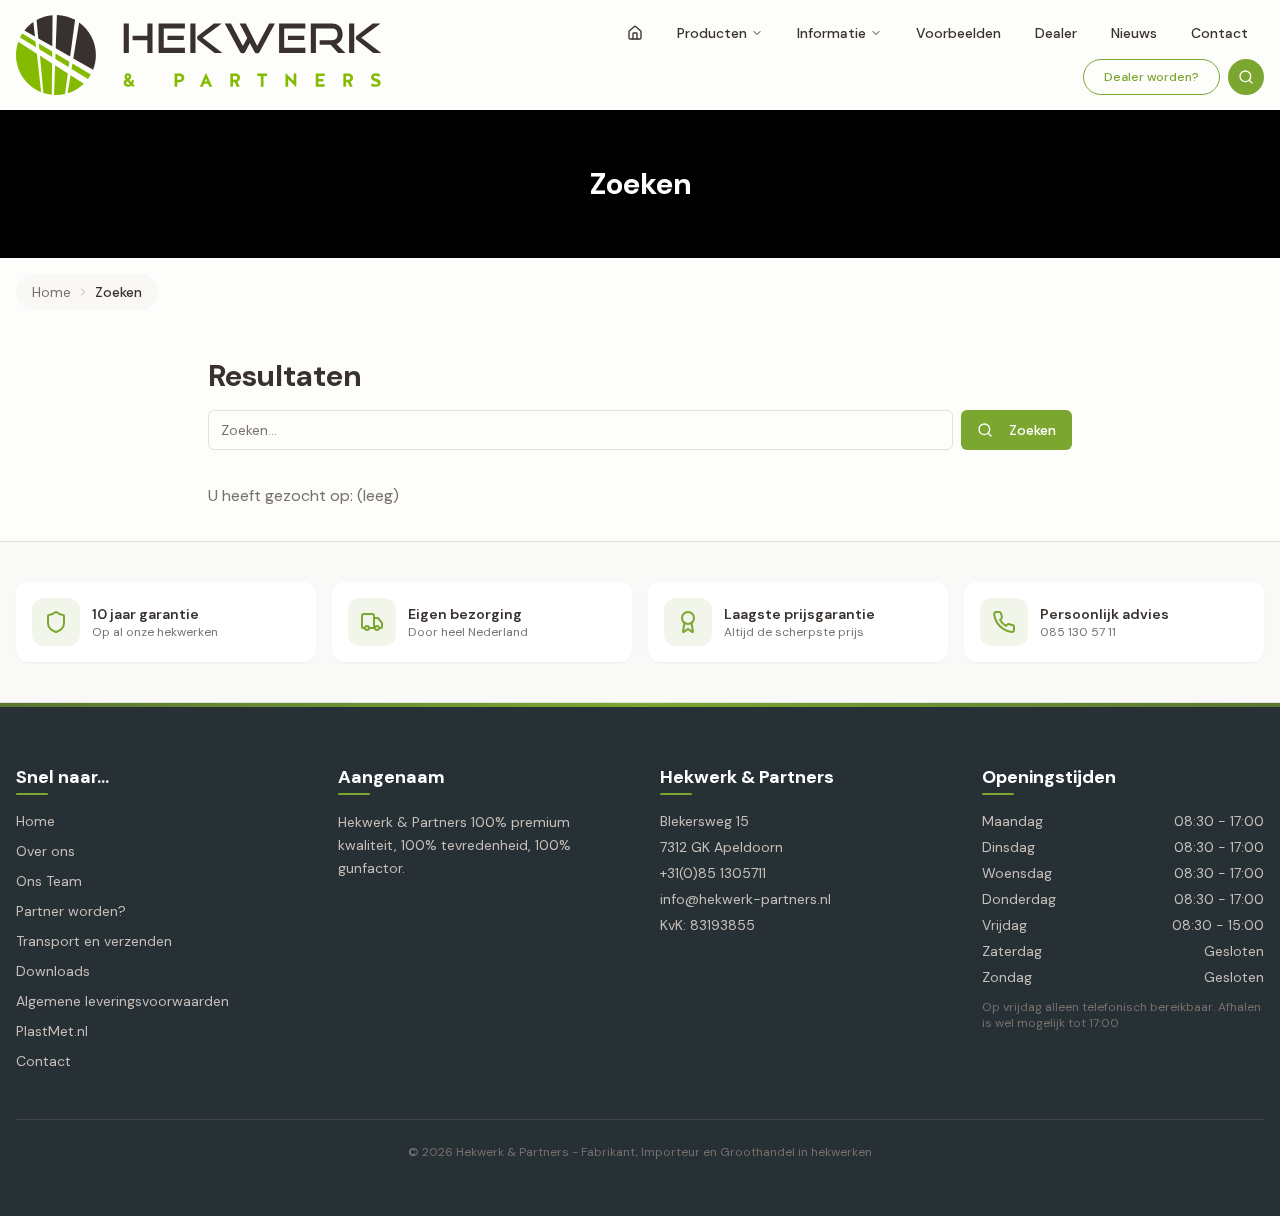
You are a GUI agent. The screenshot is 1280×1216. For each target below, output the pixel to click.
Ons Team (49, 881)
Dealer (1056, 33)
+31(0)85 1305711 (713, 873)
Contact (1219, 33)
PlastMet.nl (52, 1031)
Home (51, 292)
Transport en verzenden (94, 941)
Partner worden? (71, 911)
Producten (712, 33)
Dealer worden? (1151, 77)
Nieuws (1134, 33)
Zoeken (1032, 430)
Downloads (53, 971)
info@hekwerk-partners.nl (745, 899)
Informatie (831, 33)
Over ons (45, 851)
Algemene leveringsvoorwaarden (122, 1001)
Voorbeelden (958, 33)
